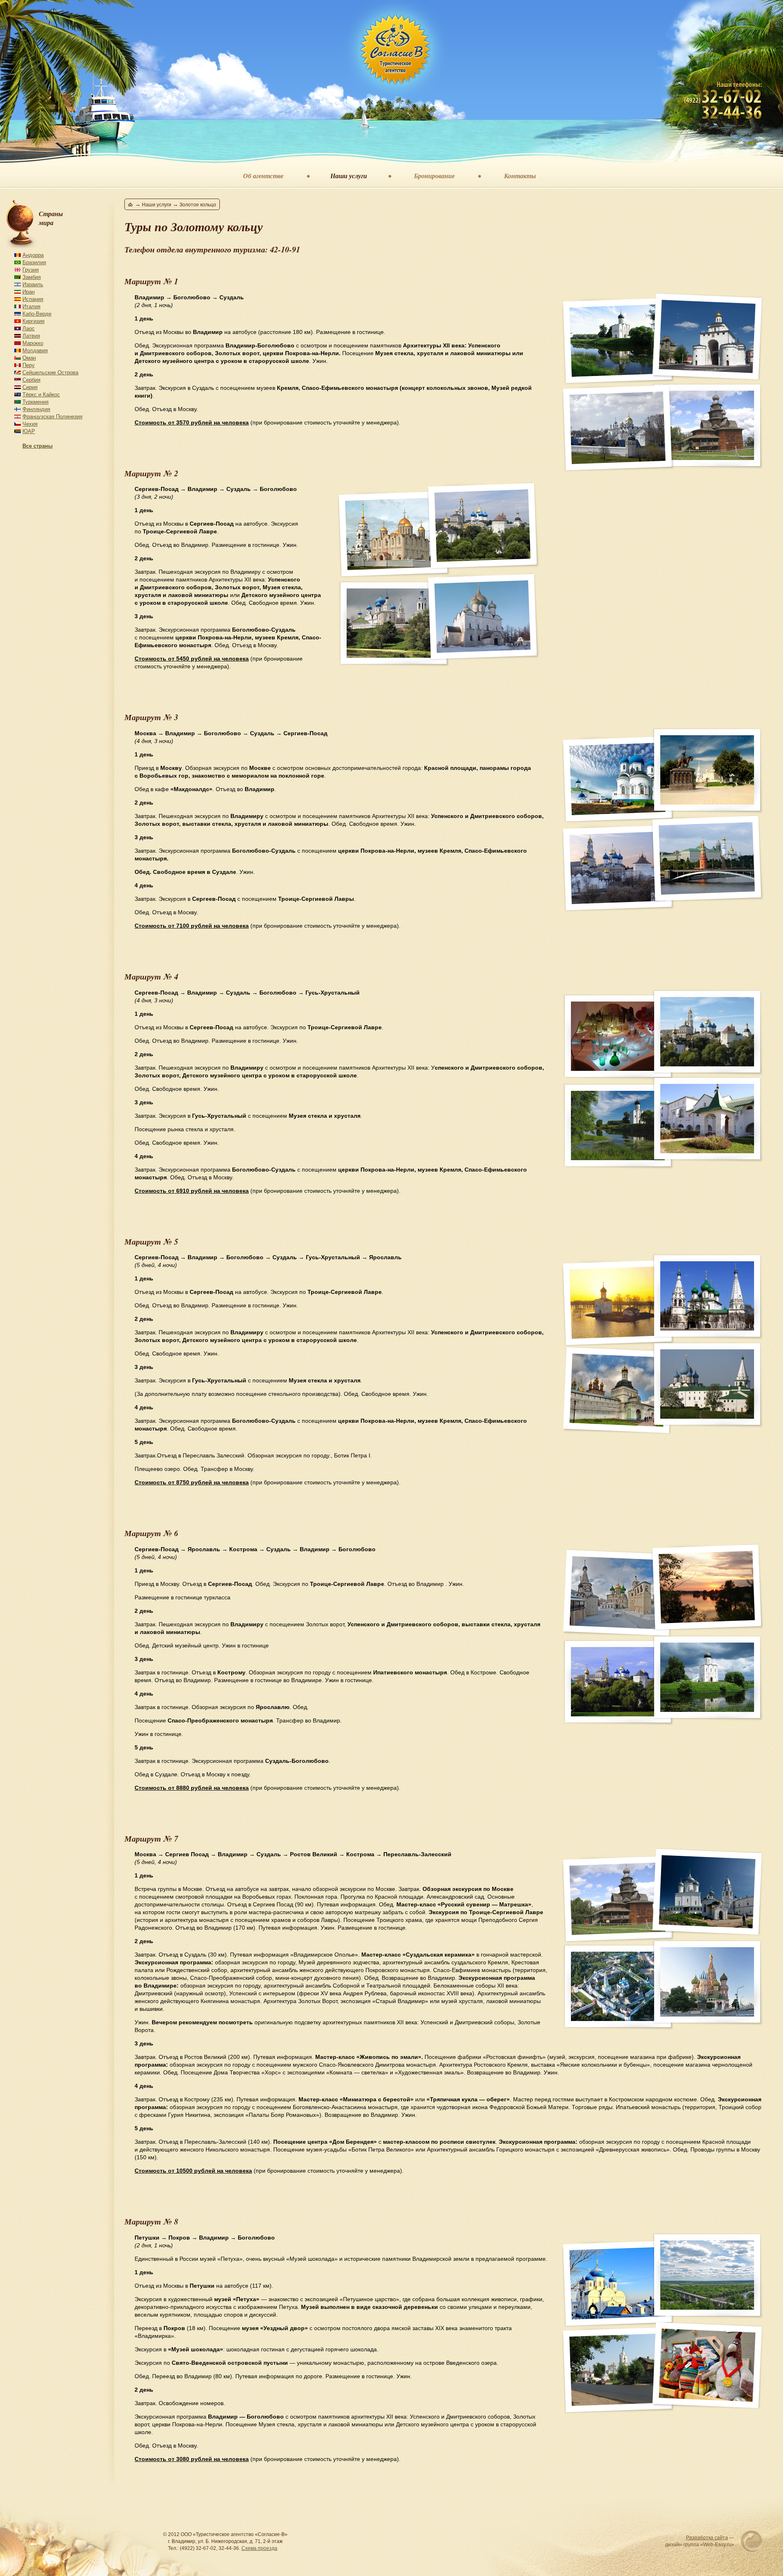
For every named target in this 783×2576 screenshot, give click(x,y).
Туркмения (35, 402)
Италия (31, 306)
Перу (29, 365)
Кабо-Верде (37, 314)
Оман (29, 358)
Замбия (32, 277)
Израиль (33, 284)
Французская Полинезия (52, 417)
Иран (29, 292)
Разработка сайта (707, 2538)
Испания (33, 299)
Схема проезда (259, 2548)
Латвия (31, 336)
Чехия (30, 424)
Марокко (33, 343)
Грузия (31, 270)
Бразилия (34, 262)
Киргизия (33, 321)
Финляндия (36, 409)
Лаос (29, 328)
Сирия (30, 387)
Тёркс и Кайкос (41, 395)
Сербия (31, 380)
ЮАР (29, 431)
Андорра (33, 255)
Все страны (38, 446)
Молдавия (35, 350)
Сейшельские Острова (50, 373)
